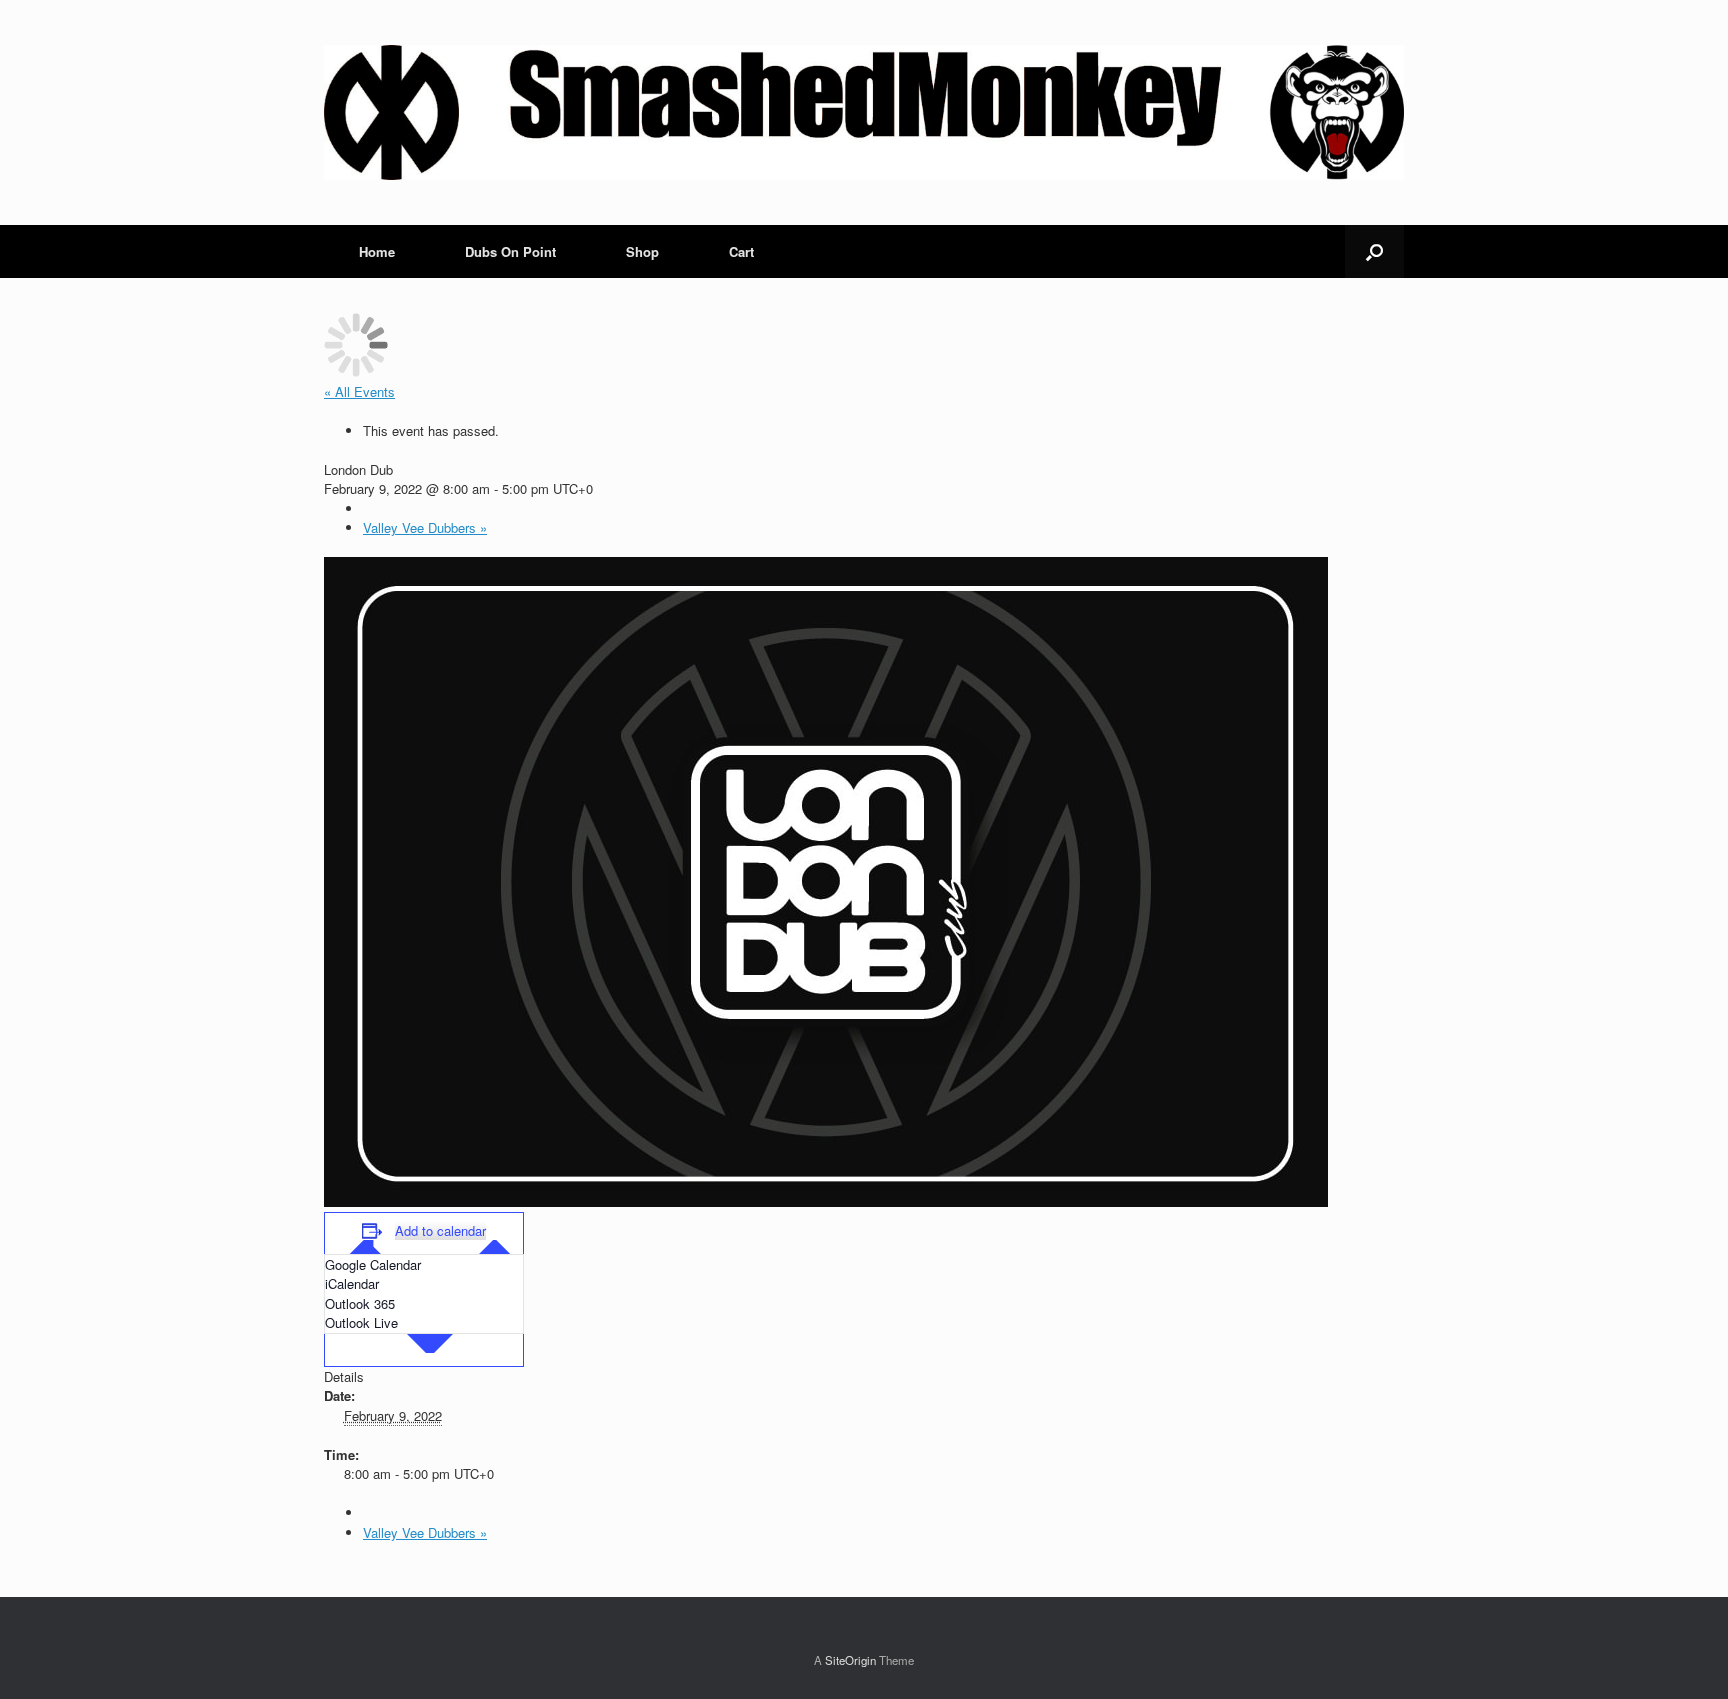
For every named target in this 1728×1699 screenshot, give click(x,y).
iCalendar (352, 1283)
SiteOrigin (850, 1660)
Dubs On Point (510, 251)
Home (377, 251)
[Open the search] (1374, 251)
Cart (741, 251)
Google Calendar (373, 1264)
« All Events (359, 391)
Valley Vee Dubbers (425, 527)
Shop (642, 251)
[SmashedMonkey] (864, 112)
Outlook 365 (360, 1303)
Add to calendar (440, 1230)
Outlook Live (361, 1322)
